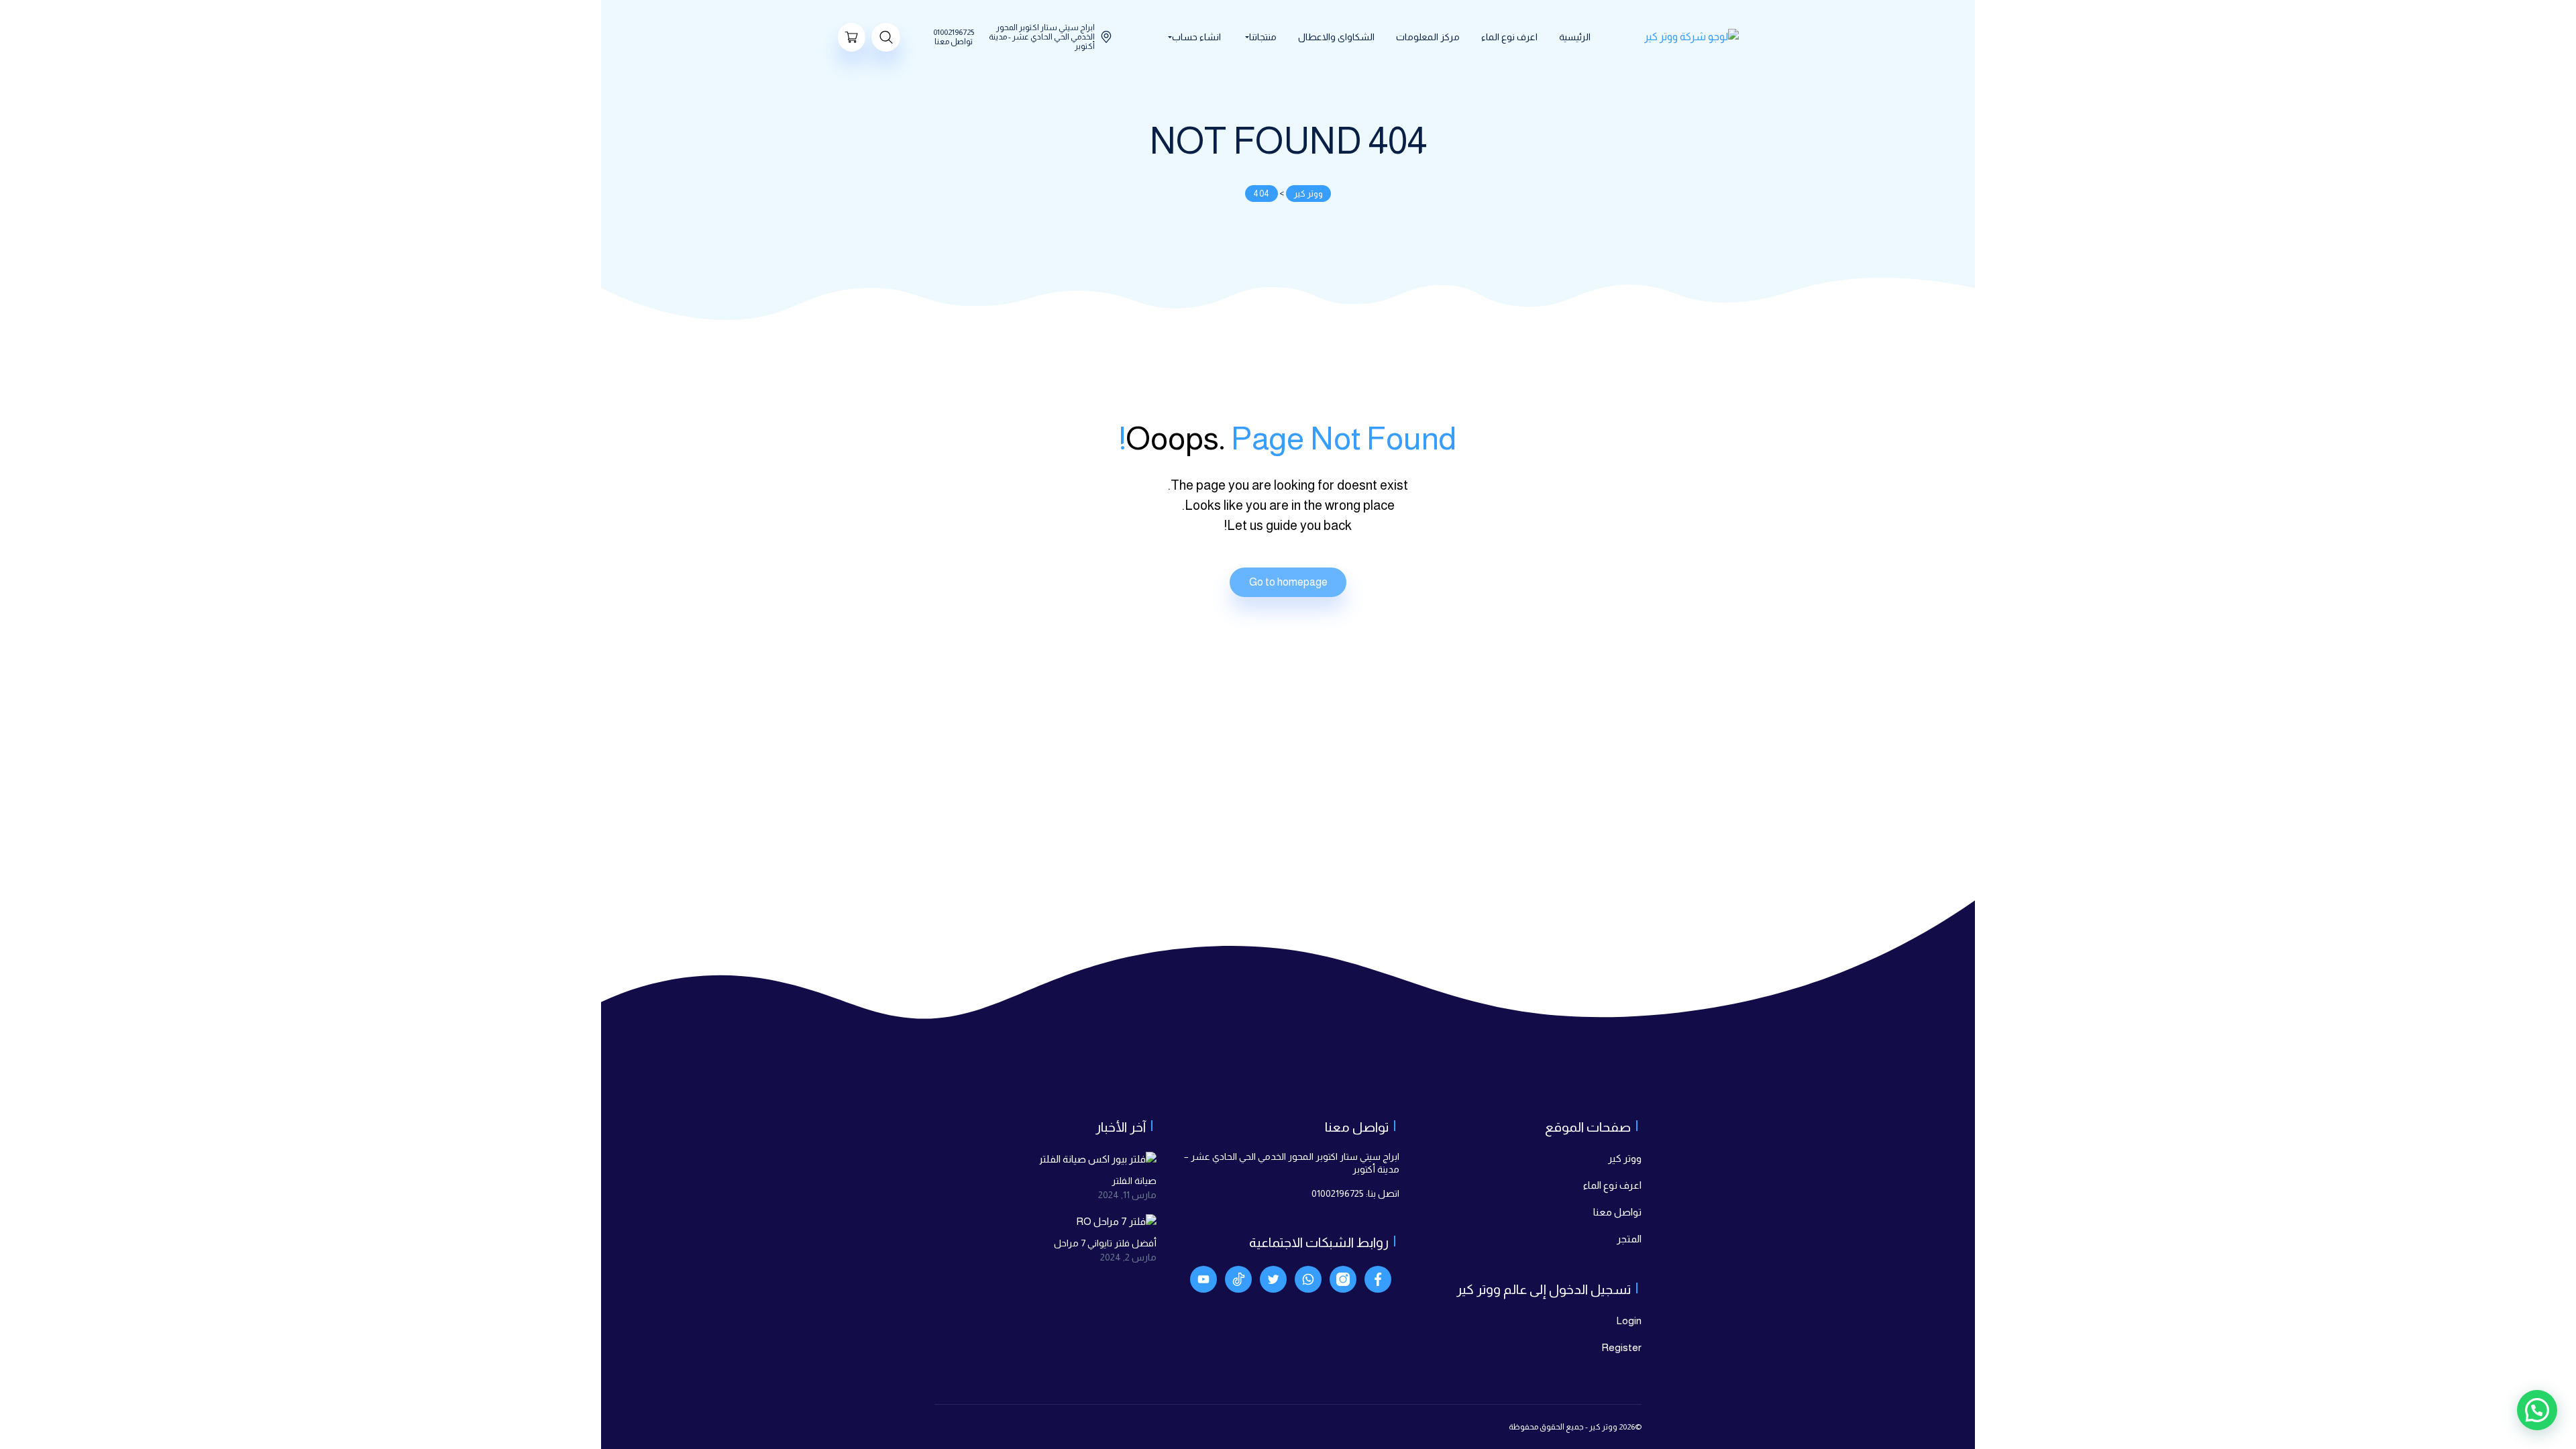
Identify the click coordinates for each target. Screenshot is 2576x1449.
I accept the (1189, 850)
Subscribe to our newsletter (1234, 828)
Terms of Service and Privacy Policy (1217, 850)
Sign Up (1182, 883)
